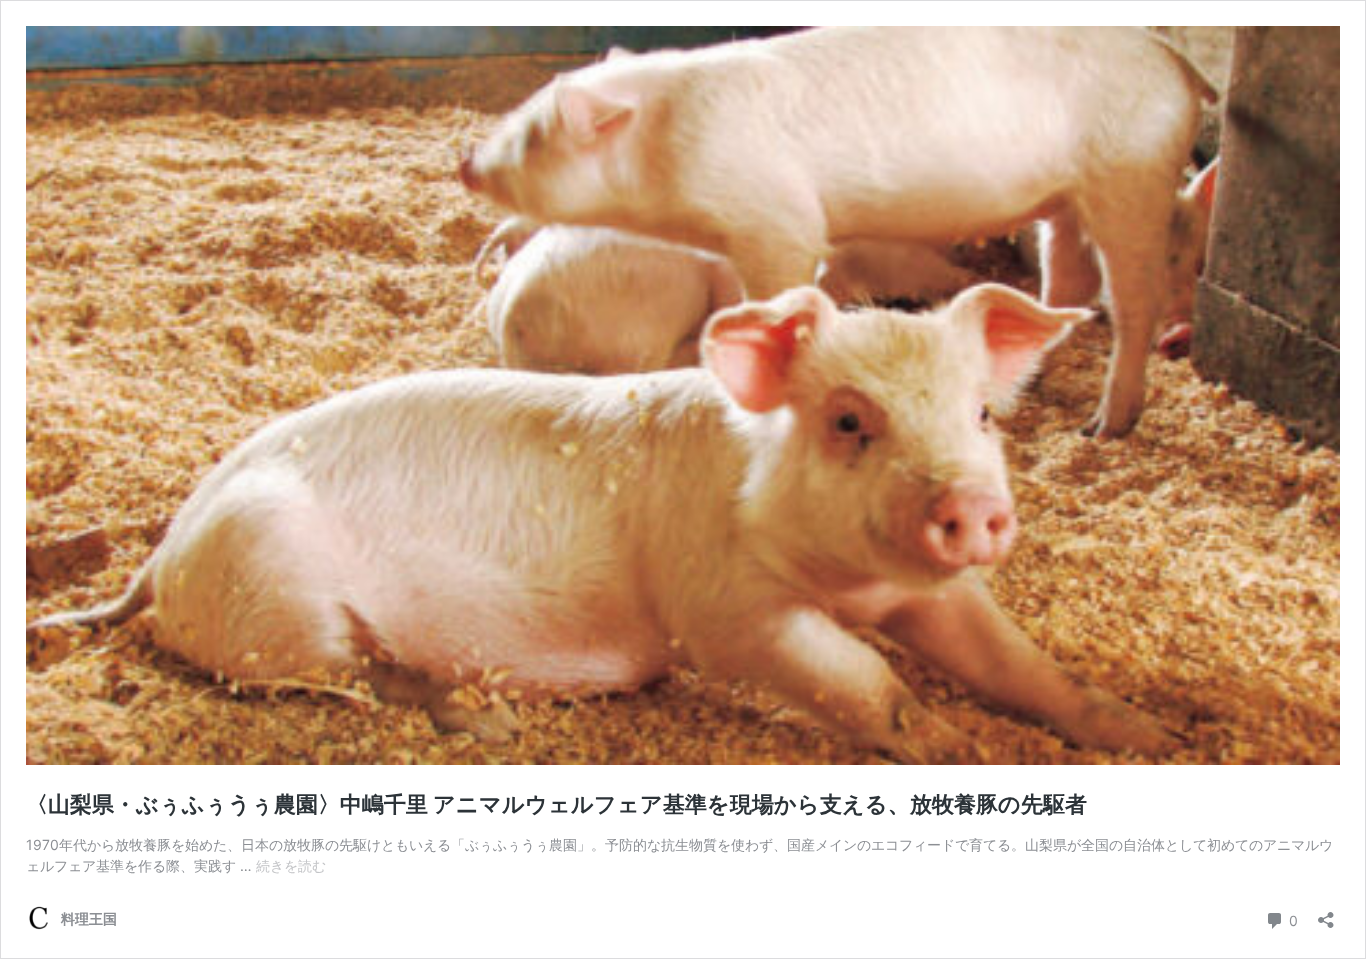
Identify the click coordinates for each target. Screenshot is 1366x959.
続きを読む (291, 865)
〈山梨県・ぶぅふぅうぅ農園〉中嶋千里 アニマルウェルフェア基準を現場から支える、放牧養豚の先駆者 (556, 804)
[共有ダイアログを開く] (1326, 913)
